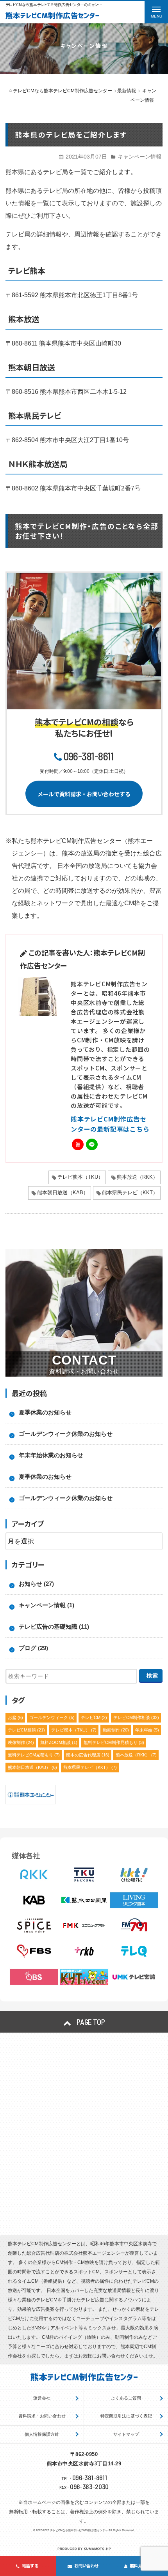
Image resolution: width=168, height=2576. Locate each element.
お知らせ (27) (36, 1584)
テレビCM (94, 1717)
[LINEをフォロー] (92, 1144)
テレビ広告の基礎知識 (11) (54, 1627)
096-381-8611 (89, 756)
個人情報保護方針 (42, 2434)
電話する (30, 2565)
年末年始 (147, 1730)
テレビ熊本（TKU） (80, 1177)
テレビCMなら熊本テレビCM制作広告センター (79, 2530)
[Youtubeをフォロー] (78, 1144)
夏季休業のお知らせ (45, 1412)
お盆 (15, 1717)
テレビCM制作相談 (136, 1717)
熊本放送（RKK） (137, 1177)
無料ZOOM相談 (59, 1742)
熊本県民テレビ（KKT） (130, 1193)
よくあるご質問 (126, 2398)
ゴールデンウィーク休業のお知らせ (66, 1434)
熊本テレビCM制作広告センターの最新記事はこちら (110, 1124)
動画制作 (116, 1730)
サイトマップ (126, 2434)
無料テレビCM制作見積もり (114, 1742)
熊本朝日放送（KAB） (63, 1193)
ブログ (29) (33, 1648)
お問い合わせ (86, 2565)
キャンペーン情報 (139, 157)
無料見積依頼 (142, 2565)
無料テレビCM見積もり (34, 1755)
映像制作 (21, 1742)
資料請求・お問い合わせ (42, 2416)
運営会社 (42, 2398)
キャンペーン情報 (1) (46, 1605)
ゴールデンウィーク (52, 1717)
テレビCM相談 (26, 1730)
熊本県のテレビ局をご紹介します (71, 134)
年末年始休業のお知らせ (51, 1455)
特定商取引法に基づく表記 (126, 2416)
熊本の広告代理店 (88, 1755)
